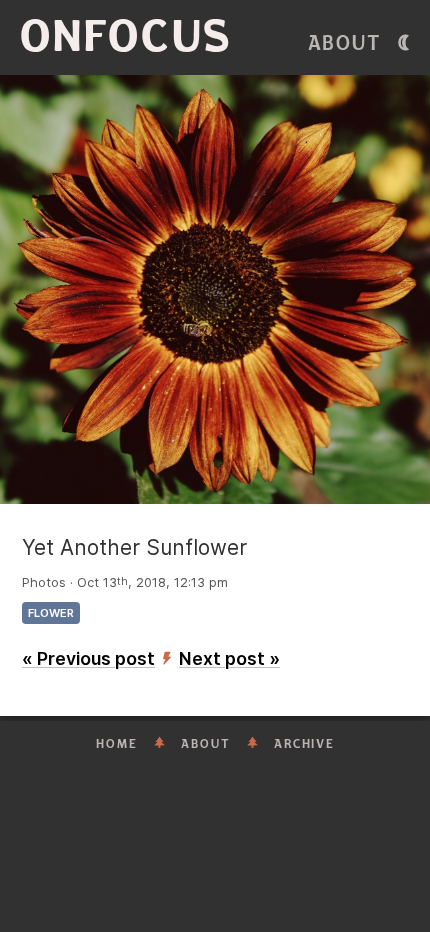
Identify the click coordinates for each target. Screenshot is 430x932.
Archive (304, 744)
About (345, 43)
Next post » (229, 658)
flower (51, 613)
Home (117, 744)
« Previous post (88, 658)
